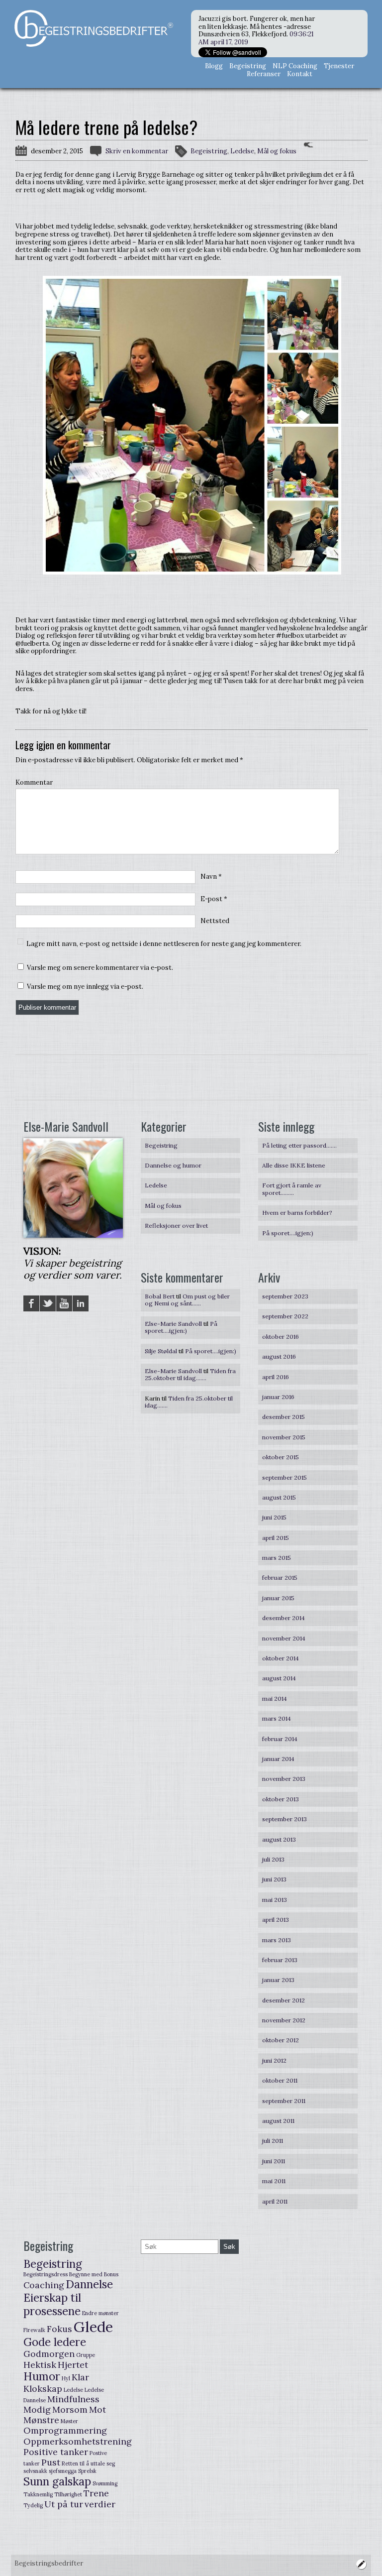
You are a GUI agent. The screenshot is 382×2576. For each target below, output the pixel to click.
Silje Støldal (161, 1351)
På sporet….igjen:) (288, 1233)
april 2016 (276, 1377)
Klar (80, 2377)
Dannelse (89, 2284)
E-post (214, 899)
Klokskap (43, 2389)
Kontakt (300, 74)
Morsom (70, 2409)
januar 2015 (278, 1598)
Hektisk (40, 2365)
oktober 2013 (281, 1799)
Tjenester (339, 66)
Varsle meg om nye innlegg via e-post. (85, 987)
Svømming (105, 2483)
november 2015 (284, 1437)
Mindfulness (73, 2399)
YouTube (64, 1303)
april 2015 (276, 1538)
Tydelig (33, 2505)
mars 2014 (277, 1718)
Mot (97, 2409)
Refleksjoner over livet (176, 1226)
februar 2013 (280, 1960)
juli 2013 (273, 1859)
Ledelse (242, 151)
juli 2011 (273, 2141)
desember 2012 (284, 2000)
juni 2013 (274, 1879)
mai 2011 (274, 2181)
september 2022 (285, 1316)
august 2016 (279, 1356)
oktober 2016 (281, 1337)
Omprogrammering (65, 2430)
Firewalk (34, 2330)
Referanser (264, 74)
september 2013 (285, 1819)
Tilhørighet (68, 2494)
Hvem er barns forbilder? (297, 1213)
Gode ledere (55, 2342)
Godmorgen (49, 2354)
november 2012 (284, 2020)
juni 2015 (274, 1517)
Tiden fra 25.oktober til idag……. (190, 1374)
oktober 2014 (281, 1658)
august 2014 (279, 1678)
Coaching (44, 2285)
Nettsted (215, 921)
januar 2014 (278, 1759)
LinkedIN (81, 1303)
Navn (211, 877)
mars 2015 (277, 1558)
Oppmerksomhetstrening (78, 2441)
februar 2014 (280, 1739)
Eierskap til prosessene (52, 2304)
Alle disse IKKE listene (294, 1165)
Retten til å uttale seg (88, 2463)
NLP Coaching (295, 66)
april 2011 (275, 2201)
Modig (37, 2409)
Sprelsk (87, 2471)
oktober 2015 (281, 1457)
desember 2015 (284, 1417)
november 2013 (284, 1779)
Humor (42, 2376)
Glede (93, 2327)
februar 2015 (280, 1578)
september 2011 (284, 2101)
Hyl (66, 2378)
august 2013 (279, 1839)
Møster (69, 2421)
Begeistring (248, 66)
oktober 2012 (281, 2040)
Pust (51, 2462)
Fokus (59, 2329)
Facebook (31, 1303)
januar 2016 (278, 1397)
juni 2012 (274, 2060)
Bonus (111, 2274)
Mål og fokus (277, 151)
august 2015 (279, 1497)
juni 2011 (274, 2161)
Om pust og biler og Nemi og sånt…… (187, 1300)
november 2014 (284, 1638)
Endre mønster (100, 2313)
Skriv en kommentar (137, 151)
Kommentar (34, 783)
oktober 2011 (280, 2080)
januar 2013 (278, 1980)
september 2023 (285, 1296)
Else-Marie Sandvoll (173, 1324)
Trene (96, 2493)
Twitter (48, 1303)
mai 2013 (275, 1900)
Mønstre (41, 2420)
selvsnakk (35, 2471)
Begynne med (86, 2274)
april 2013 (276, 1920)
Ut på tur (64, 2504)
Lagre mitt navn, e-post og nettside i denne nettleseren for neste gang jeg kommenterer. (164, 944)
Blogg (214, 66)
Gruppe (86, 2355)
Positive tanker (56, 2452)
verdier (100, 2504)
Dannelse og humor (173, 1165)
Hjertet (73, 2365)
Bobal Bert (160, 1296)
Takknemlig (38, 2494)
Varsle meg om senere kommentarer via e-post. (100, 968)
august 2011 (278, 2121)
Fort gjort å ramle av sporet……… (292, 1189)
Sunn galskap (57, 2481)
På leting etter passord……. (299, 1145)
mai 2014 (275, 1698)
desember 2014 (284, 1618)
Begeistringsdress (46, 2274)
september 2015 (285, 1477)
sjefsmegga (63, 2471)
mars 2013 (277, 1940)
